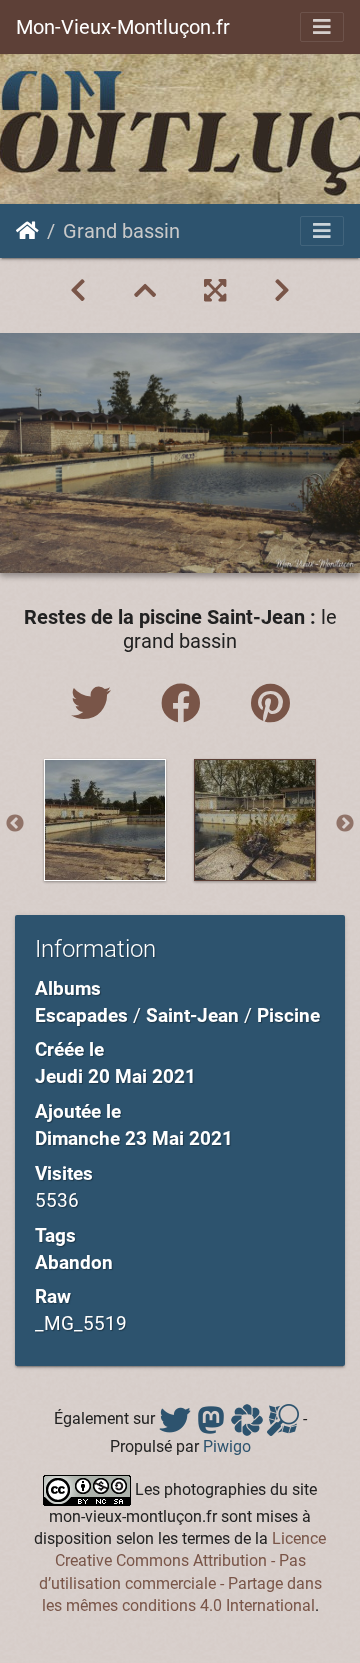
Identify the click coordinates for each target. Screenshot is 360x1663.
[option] (105, 820)
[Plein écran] (215, 291)
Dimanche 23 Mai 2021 (134, 1138)
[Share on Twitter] (96, 704)
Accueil (27, 231)
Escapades (81, 1015)
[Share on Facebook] (186, 704)
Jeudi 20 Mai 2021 (115, 1076)
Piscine (288, 1015)
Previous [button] (15, 824)
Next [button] (345, 824)
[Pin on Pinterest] (270, 704)
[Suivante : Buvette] (282, 291)
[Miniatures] (145, 291)
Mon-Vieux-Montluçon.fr (123, 27)
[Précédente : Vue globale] (78, 291)
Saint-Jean (192, 1015)
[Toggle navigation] (322, 27)
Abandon (74, 1262)
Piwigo (227, 1446)
